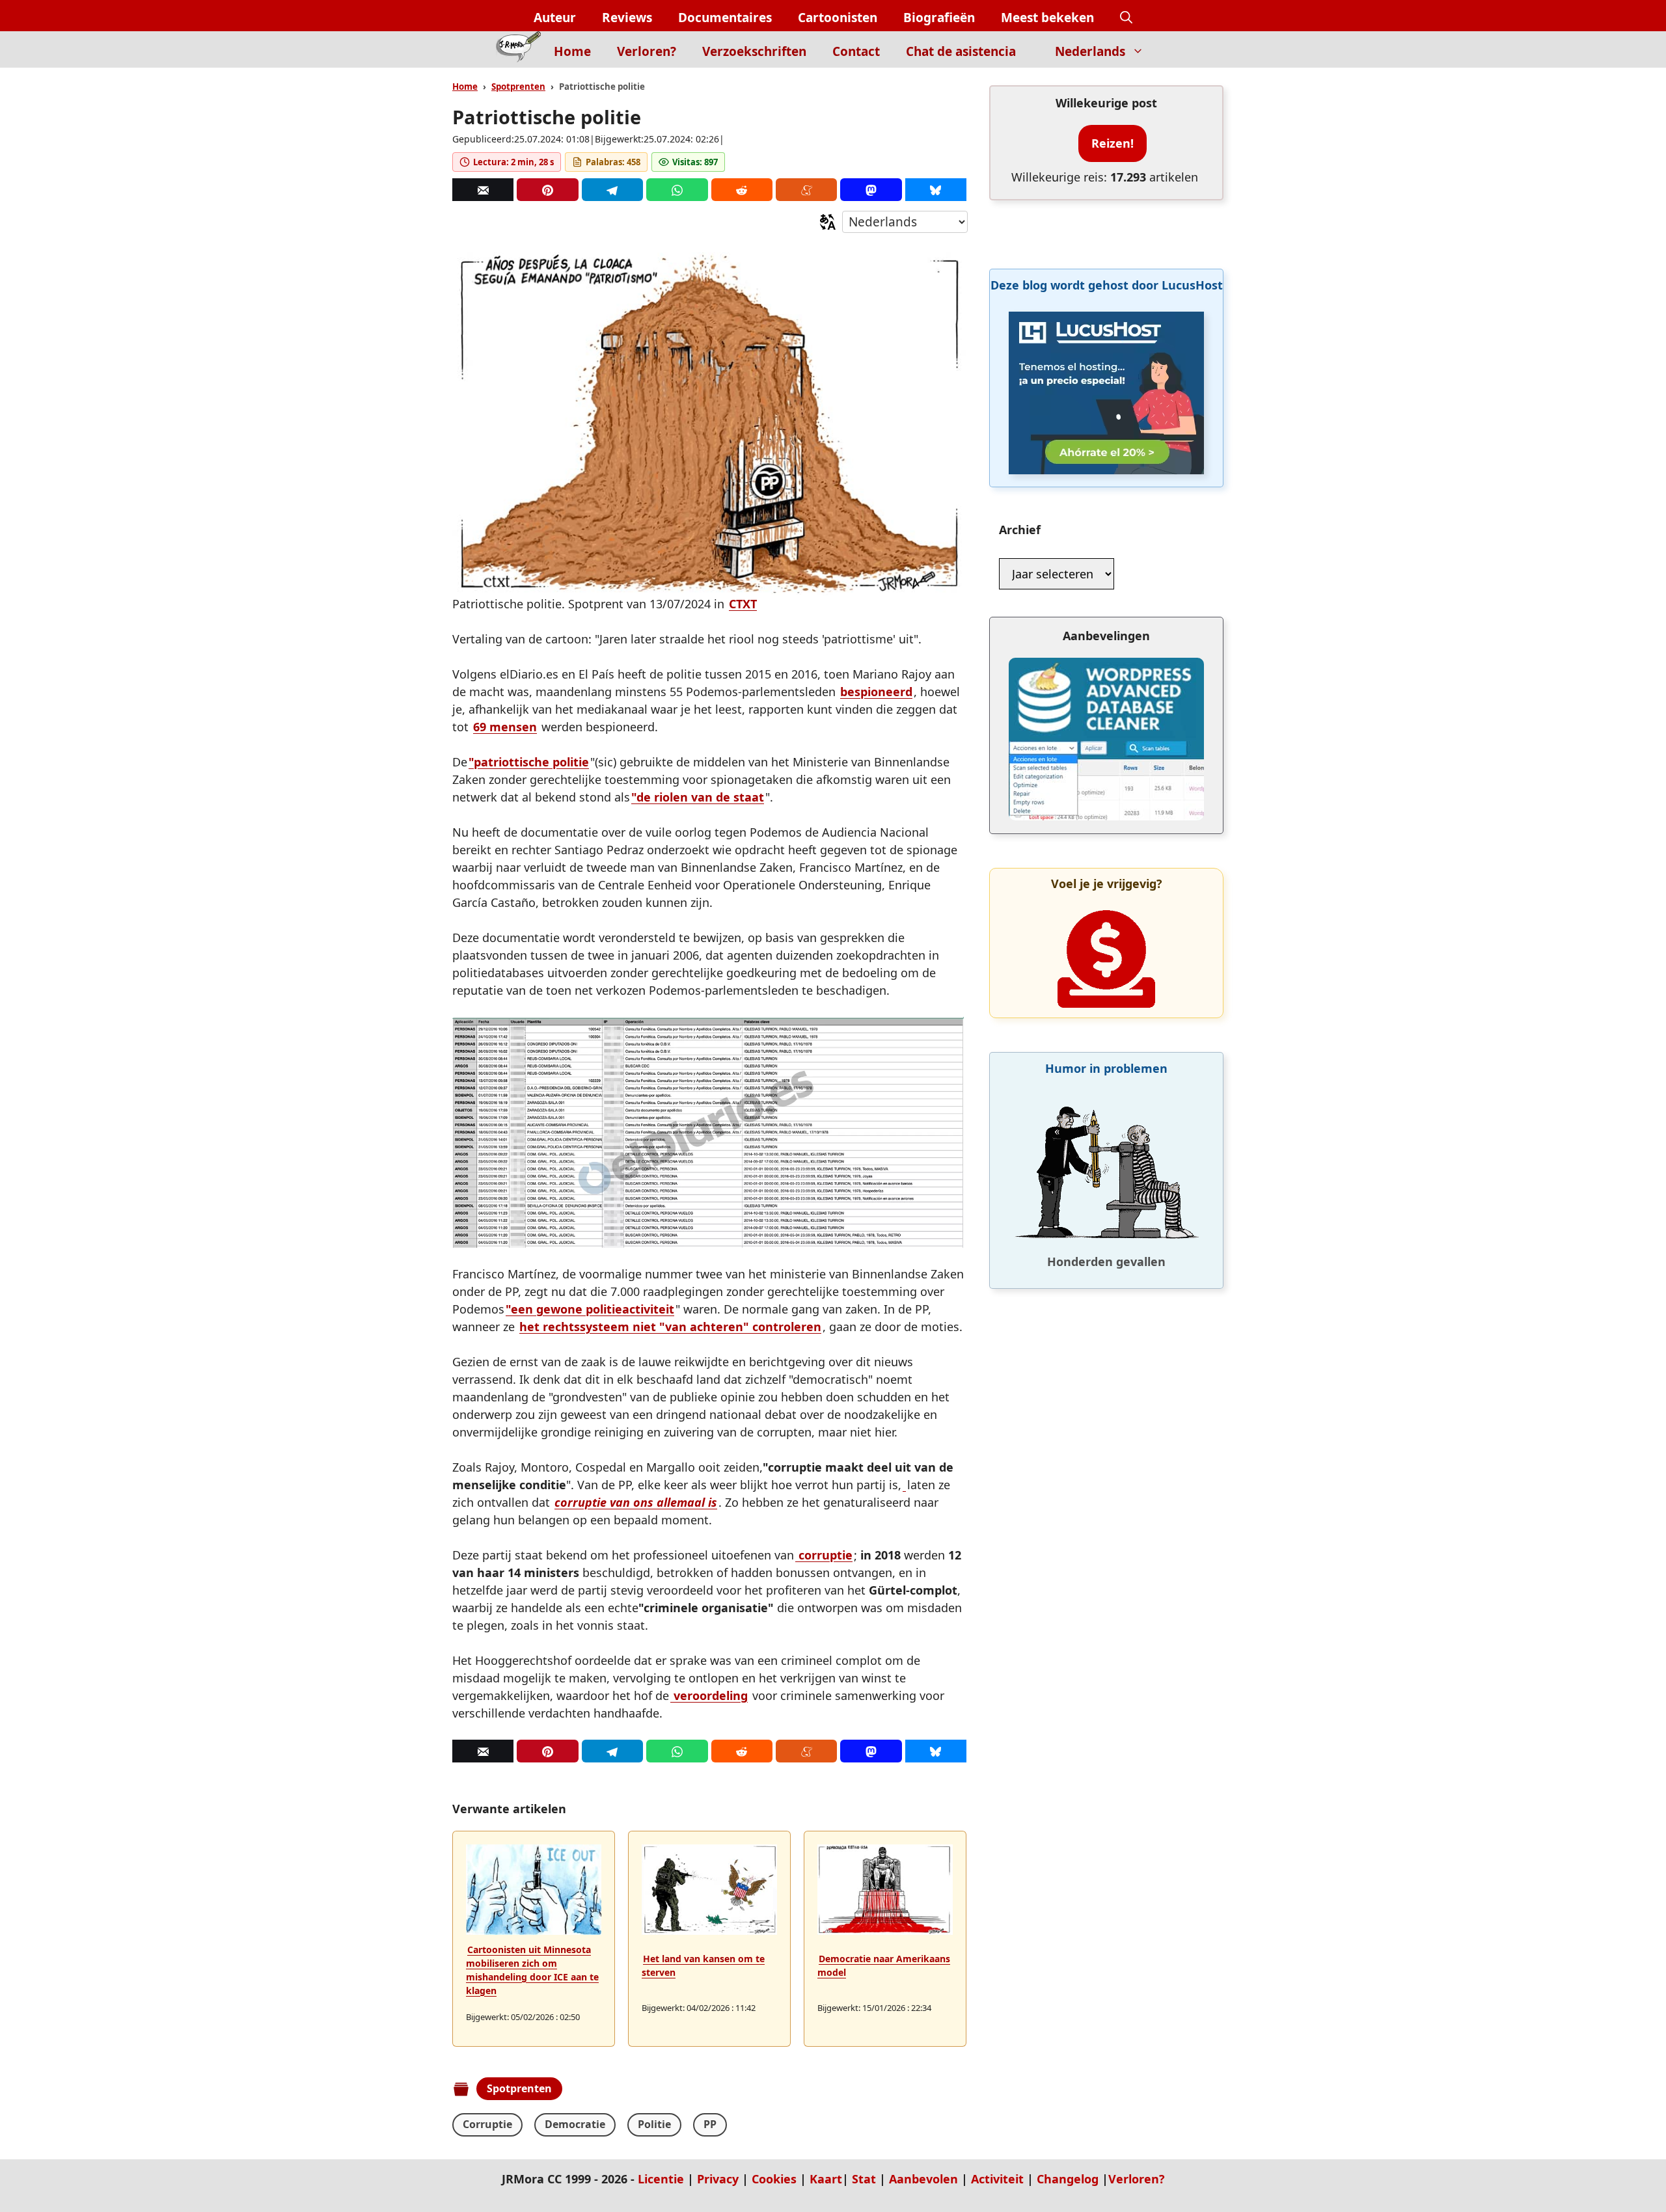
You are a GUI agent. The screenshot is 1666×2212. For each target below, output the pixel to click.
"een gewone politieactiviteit (590, 1309)
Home (572, 51)
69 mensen (505, 727)
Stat (864, 2179)
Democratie (575, 2124)
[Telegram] (612, 190)
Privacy (718, 2179)
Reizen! (1113, 143)
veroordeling (709, 1695)
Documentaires (725, 18)
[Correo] (483, 190)
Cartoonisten (838, 18)
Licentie (661, 2179)
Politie (654, 2124)
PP (710, 2124)
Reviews (627, 18)
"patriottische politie (529, 762)
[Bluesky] (936, 190)
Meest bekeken (1047, 18)
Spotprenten (518, 87)
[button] (1126, 18)
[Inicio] (518, 49)
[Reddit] (742, 190)
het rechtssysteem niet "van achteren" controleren (670, 1327)
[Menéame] (806, 190)
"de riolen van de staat (698, 797)
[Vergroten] (949, 1034)
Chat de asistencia (961, 51)
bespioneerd (876, 692)
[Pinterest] (547, 190)
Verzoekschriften (754, 51)
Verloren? (647, 51)
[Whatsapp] (677, 190)
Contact (856, 51)
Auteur (555, 18)
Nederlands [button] (1090, 51)
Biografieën (939, 18)
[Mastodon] (871, 190)
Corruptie (487, 2124)
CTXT (743, 604)
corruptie (824, 1555)
